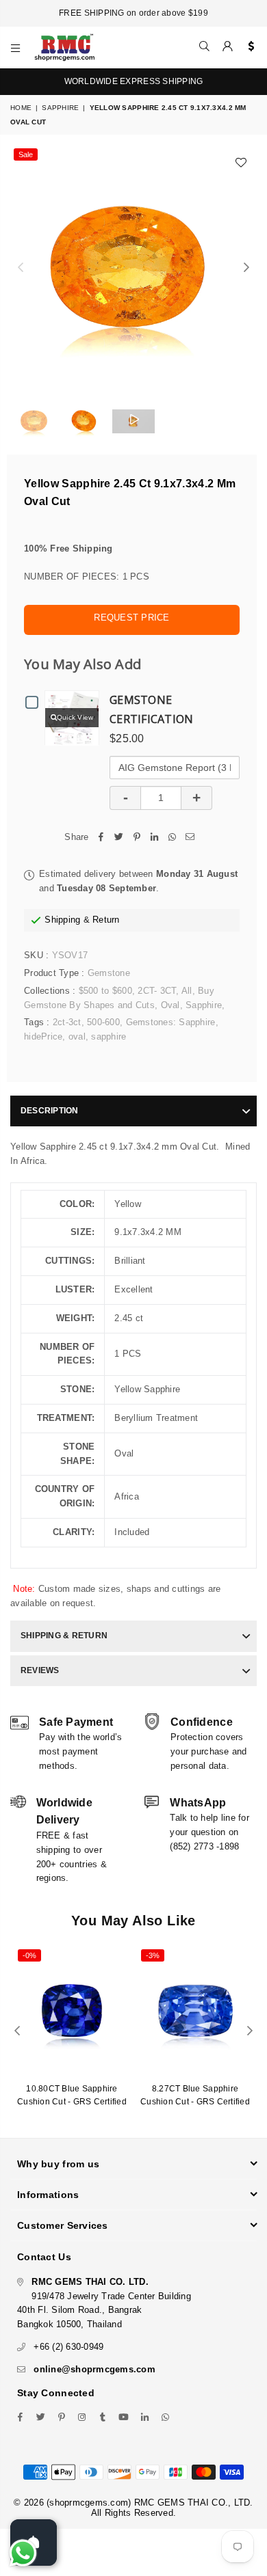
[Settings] (248, 47)
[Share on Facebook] (101, 838)
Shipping (62, 920)
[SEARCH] (205, 47)
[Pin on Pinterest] (137, 838)
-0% (29, 1955)
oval (77, 1036)
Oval (170, 1005)
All (187, 991)
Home (21, 108)
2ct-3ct (67, 1022)
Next (246, 268)
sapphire (109, 1036)
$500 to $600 (105, 991)
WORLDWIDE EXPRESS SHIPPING (134, 81)
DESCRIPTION (50, 1111)
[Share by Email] (190, 838)
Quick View (75, 717)
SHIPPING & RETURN (64, 1636)
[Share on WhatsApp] (173, 838)
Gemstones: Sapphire (171, 1022)
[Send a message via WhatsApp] (23, 2553)
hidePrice (43, 1036)
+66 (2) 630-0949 (68, 2347)
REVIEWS (40, 1670)
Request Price (131, 618)
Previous (21, 268)
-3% (153, 1955)
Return (106, 920)
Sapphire (60, 108)
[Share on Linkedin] (155, 838)
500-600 (103, 1022)
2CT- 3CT (157, 991)
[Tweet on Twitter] (119, 838)
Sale (26, 154)
